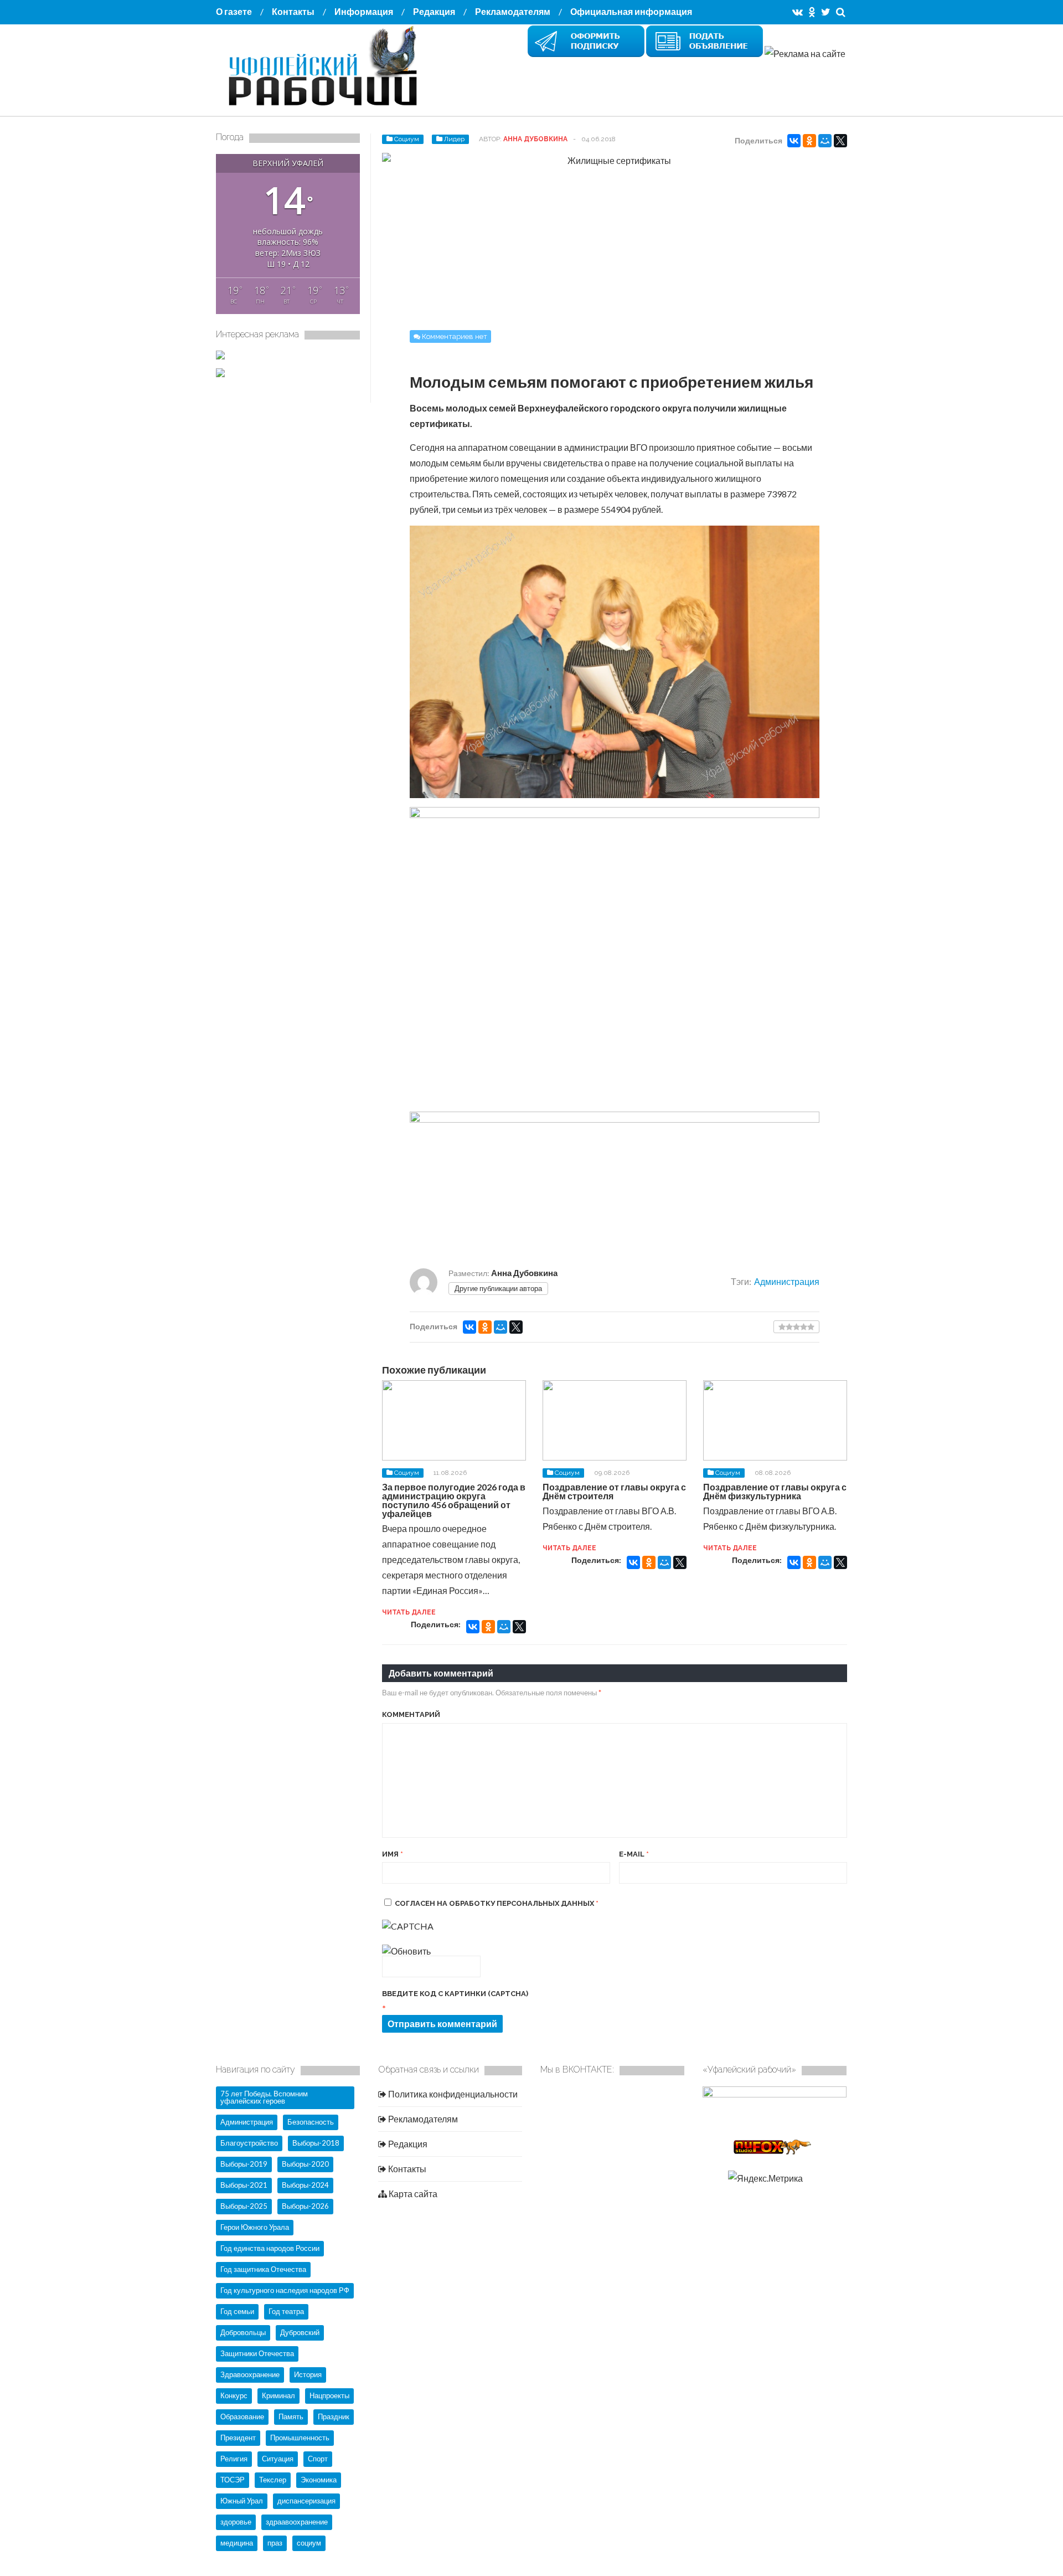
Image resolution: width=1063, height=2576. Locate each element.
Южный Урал (242, 2501)
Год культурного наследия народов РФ (285, 2290)
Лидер (454, 139)
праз (275, 2543)
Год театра (286, 2311)
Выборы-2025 (244, 2206)
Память (291, 2416)
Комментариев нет (455, 336)
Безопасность (311, 2122)
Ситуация (278, 2459)
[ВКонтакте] (794, 141)
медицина (237, 2543)
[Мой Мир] (825, 141)
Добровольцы (243, 2332)
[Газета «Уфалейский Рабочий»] (327, 107)
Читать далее (409, 1612)
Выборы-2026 (305, 2206)
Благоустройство (249, 2143)
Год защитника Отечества (263, 2269)
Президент (238, 2438)
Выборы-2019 (244, 2164)
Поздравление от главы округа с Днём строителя (614, 1491)
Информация (364, 11)
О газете (234, 11)
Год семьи (237, 2311)
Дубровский (300, 2332)
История (308, 2374)
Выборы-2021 (244, 2185)
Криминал (278, 2395)
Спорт (318, 2459)
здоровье (236, 2522)
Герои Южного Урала (255, 2227)
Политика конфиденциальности (452, 2094)
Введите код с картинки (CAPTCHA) (455, 1994)
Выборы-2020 (305, 2164)
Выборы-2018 (316, 2143)
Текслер (273, 2480)
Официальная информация (631, 11)
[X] (840, 141)
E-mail (634, 1854)
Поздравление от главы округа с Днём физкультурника (775, 1491)
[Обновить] (406, 1951)
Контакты (293, 11)
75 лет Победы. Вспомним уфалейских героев (264, 2097)
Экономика (319, 2480)
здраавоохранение (297, 2522)
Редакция (434, 11)
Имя (393, 1854)
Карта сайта (412, 2194)
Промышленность (300, 2438)
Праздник (334, 2416)
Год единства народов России (270, 2248)
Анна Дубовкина (535, 139)
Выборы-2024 (305, 2185)
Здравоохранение (250, 2374)
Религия (234, 2459)
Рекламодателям (513, 11)
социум (309, 2543)
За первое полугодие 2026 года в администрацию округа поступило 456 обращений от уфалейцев (454, 1500)
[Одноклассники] (809, 141)
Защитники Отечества (257, 2353)
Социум (407, 139)
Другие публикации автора (498, 1288)
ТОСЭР (233, 2480)
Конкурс (234, 2395)
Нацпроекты (329, 2395)
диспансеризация (306, 2501)
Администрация (787, 1281)
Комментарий (411, 1714)
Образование (242, 2416)
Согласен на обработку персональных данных (497, 1903)
